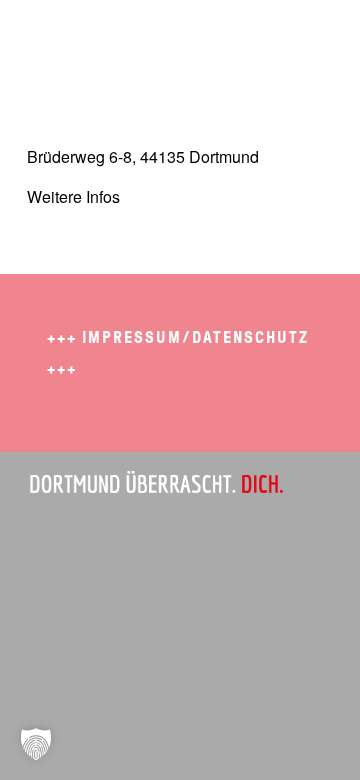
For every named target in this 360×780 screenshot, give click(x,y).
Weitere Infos (73, 196)
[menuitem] (305, 40)
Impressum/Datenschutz (195, 337)
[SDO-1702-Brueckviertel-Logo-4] (149, 40)
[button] (36, 744)
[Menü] (305, 40)
